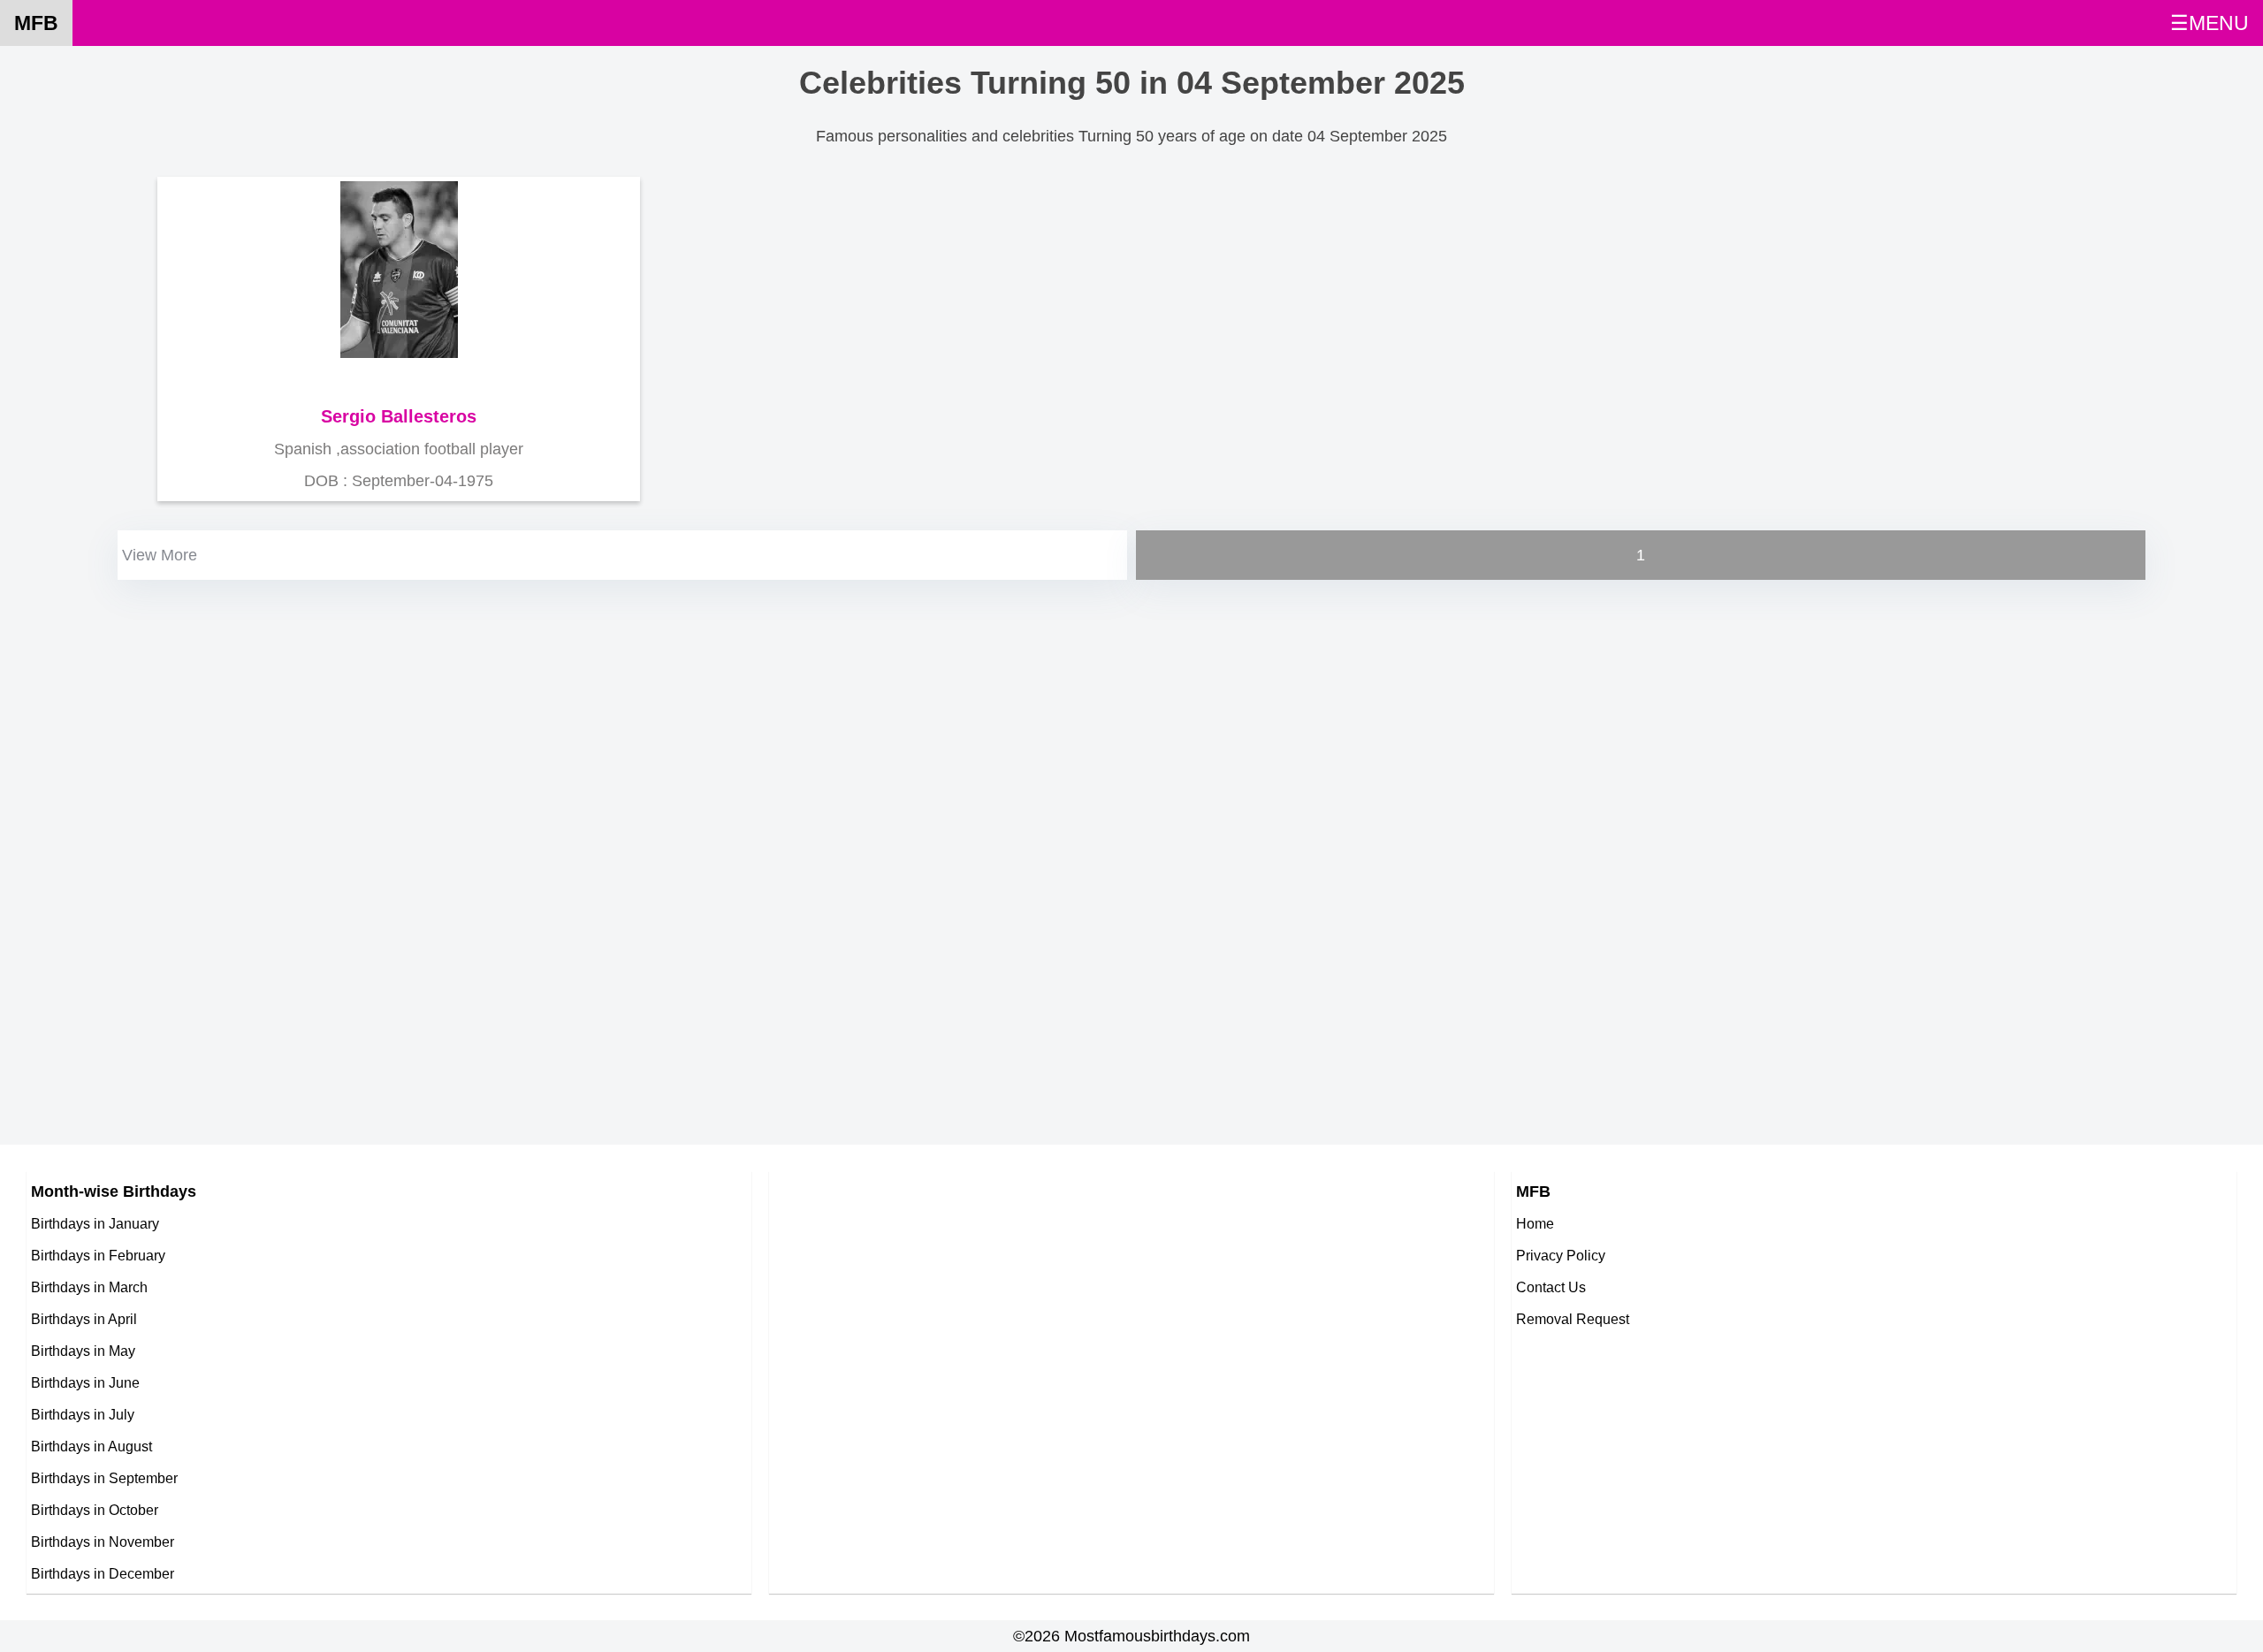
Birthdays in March (89, 1287)
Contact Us (1551, 1287)
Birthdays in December (103, 1573)
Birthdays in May (83, 1351)
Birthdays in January (95, 1223)
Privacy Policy (1561, 1255)
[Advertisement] (644, 708)
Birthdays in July (83, 1414)
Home (1535, 1223)
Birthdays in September (104, 1478)
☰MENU (2210, 23)
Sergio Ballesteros (399, 416)
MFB (36, 23)
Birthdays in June (85, 1382)
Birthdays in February (98, 1255)
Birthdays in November (103, 1542)
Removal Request (1573, 1319)
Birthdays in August (91, 1446)
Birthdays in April (84, 1319)
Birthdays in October (95, 1510)
